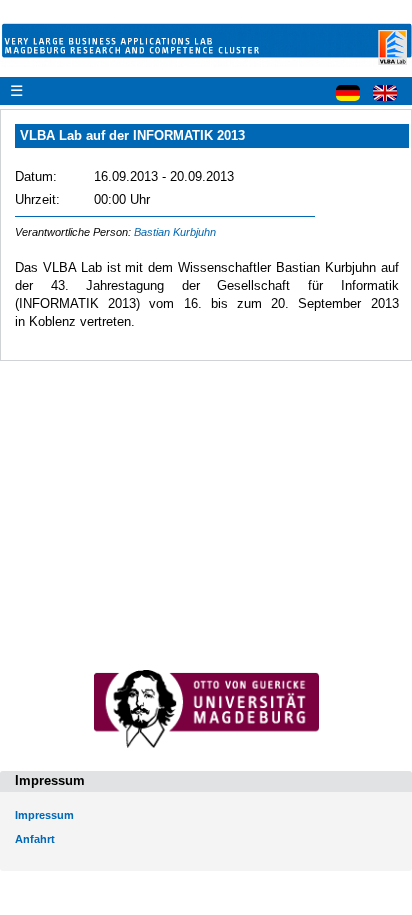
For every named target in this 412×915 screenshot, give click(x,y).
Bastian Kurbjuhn (175, 232)
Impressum (44, 815)
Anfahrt (35, 839)
